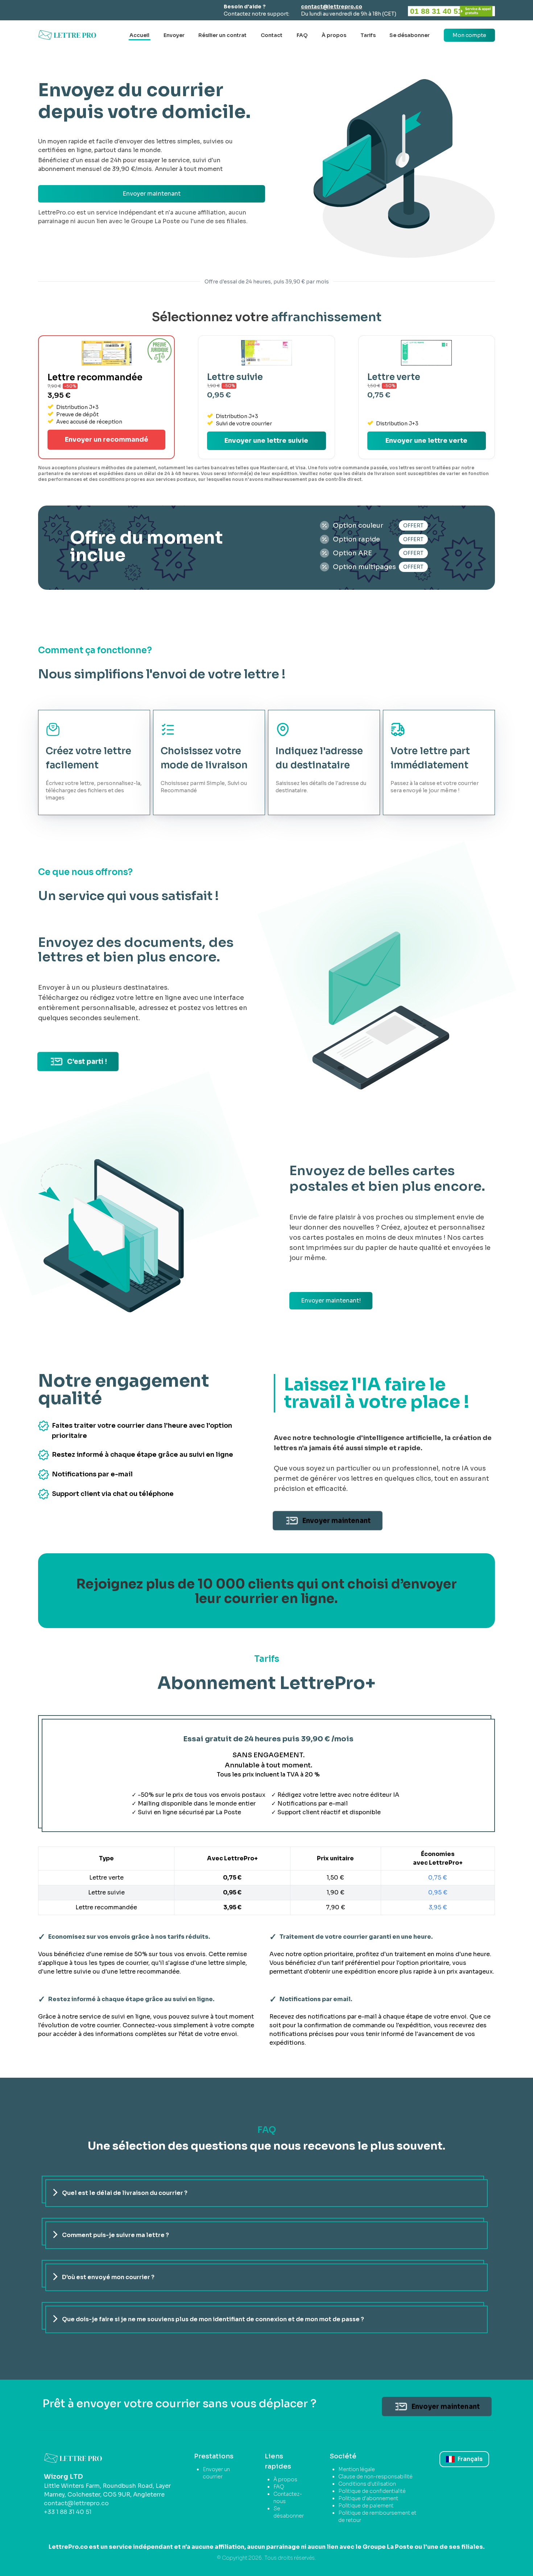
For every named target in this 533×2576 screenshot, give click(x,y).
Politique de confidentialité (372, 2491)
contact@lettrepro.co (332, 7)
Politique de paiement (366, 2506)
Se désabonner (410, 35)
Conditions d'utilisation (367, 2484)
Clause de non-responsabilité (375, 2477)
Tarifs (368, 35)
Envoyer (174, 35)
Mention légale (357, 2469)
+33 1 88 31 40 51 (68, 2512)
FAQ (302, 35)
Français (470, 2459)
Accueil (139, 35)
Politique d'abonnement (368, 2498)
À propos (334, 35)
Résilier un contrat (222, 35)
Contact (272, 35)
